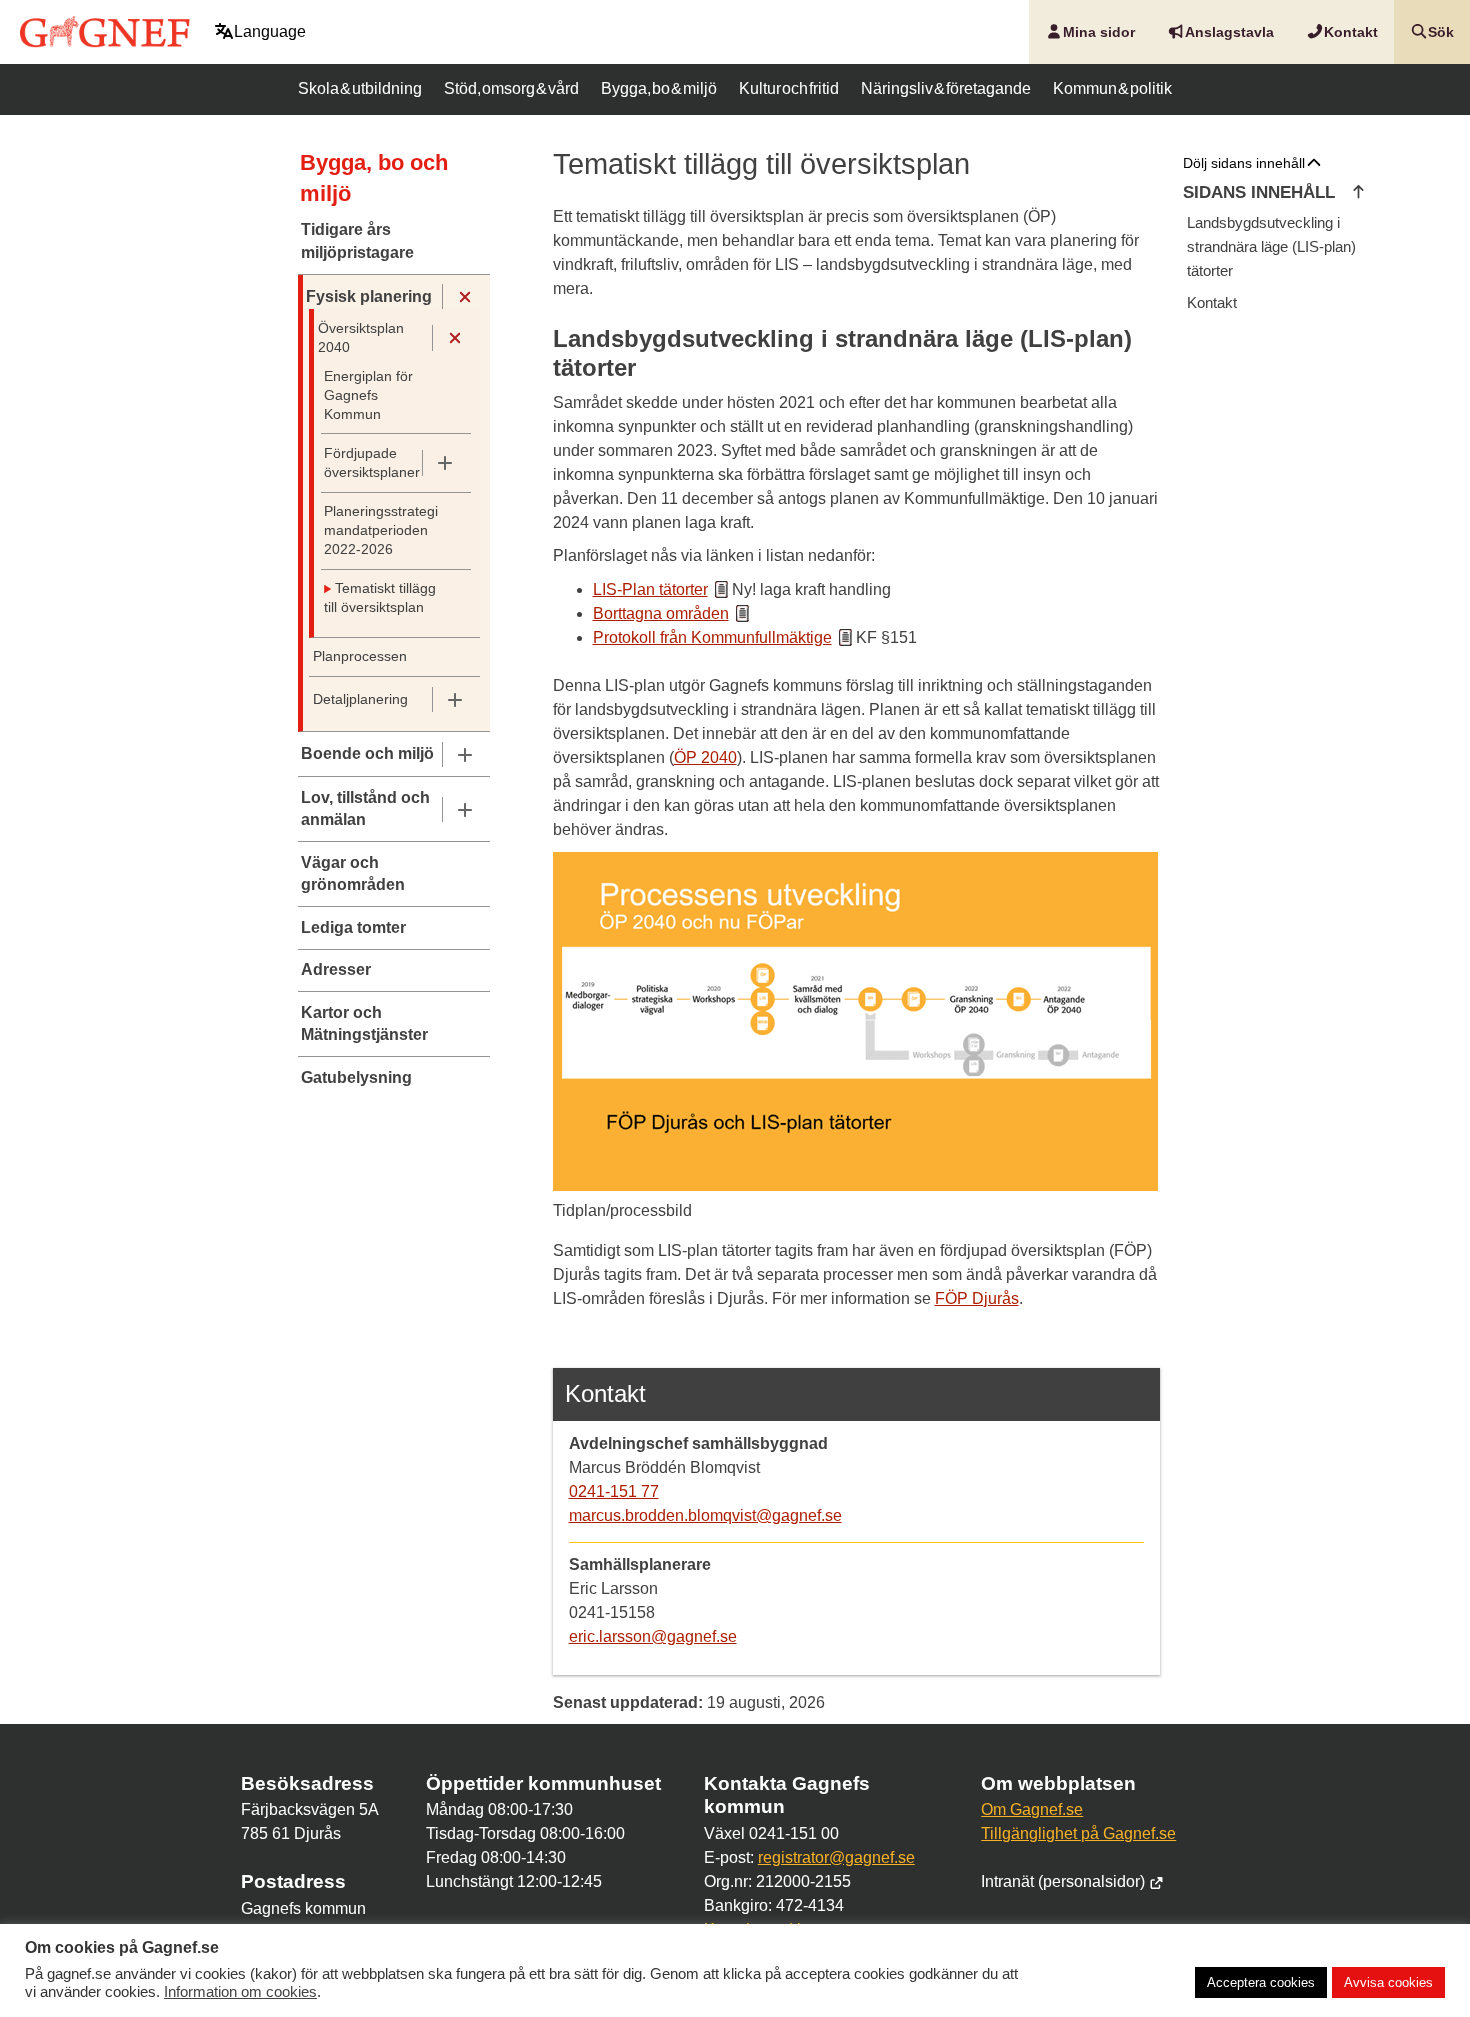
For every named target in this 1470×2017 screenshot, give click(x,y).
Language (270, 31)
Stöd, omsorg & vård (511, 88)
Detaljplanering (360, 699)
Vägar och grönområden (353, 873)
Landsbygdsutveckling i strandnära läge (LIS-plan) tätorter (1271, 246)
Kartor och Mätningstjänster (364, 1023)
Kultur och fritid (789, 88)
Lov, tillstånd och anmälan (365, 808)
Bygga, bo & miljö (658, 88)
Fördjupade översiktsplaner (372, 463)
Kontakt (1212, 302)
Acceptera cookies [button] (1261, 1982)
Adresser (336, 969)
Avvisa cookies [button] (1388, 1982)
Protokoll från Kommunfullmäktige (712, 637)
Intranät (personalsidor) (1065, 1881)
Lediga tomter (353, 927)
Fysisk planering (369, 296)
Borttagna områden (661, 613)
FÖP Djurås (977, 1298)
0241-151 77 (614, 1491)
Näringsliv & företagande (946, 88)
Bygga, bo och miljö (374, 178)
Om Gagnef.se (1032, 1809)
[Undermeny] (464, 296)
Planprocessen (360, 656)
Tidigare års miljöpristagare (357, 240)
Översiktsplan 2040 (361, 338)
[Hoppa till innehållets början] (1358, 193)
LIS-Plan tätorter (650, 589)
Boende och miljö (367, 753)
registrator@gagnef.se (836, 1857)
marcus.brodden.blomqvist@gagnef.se (705, 1515)
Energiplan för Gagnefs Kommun (368, 395)
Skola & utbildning (360, 88)
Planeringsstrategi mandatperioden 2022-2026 (381, 530)
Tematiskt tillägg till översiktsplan (380, 598)
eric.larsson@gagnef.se (653, 1636)
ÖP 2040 (705, 757)
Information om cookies (240, 1992)
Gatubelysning (356, 1077)
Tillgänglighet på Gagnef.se (1078, 1833)
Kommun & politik (1112, 88)
